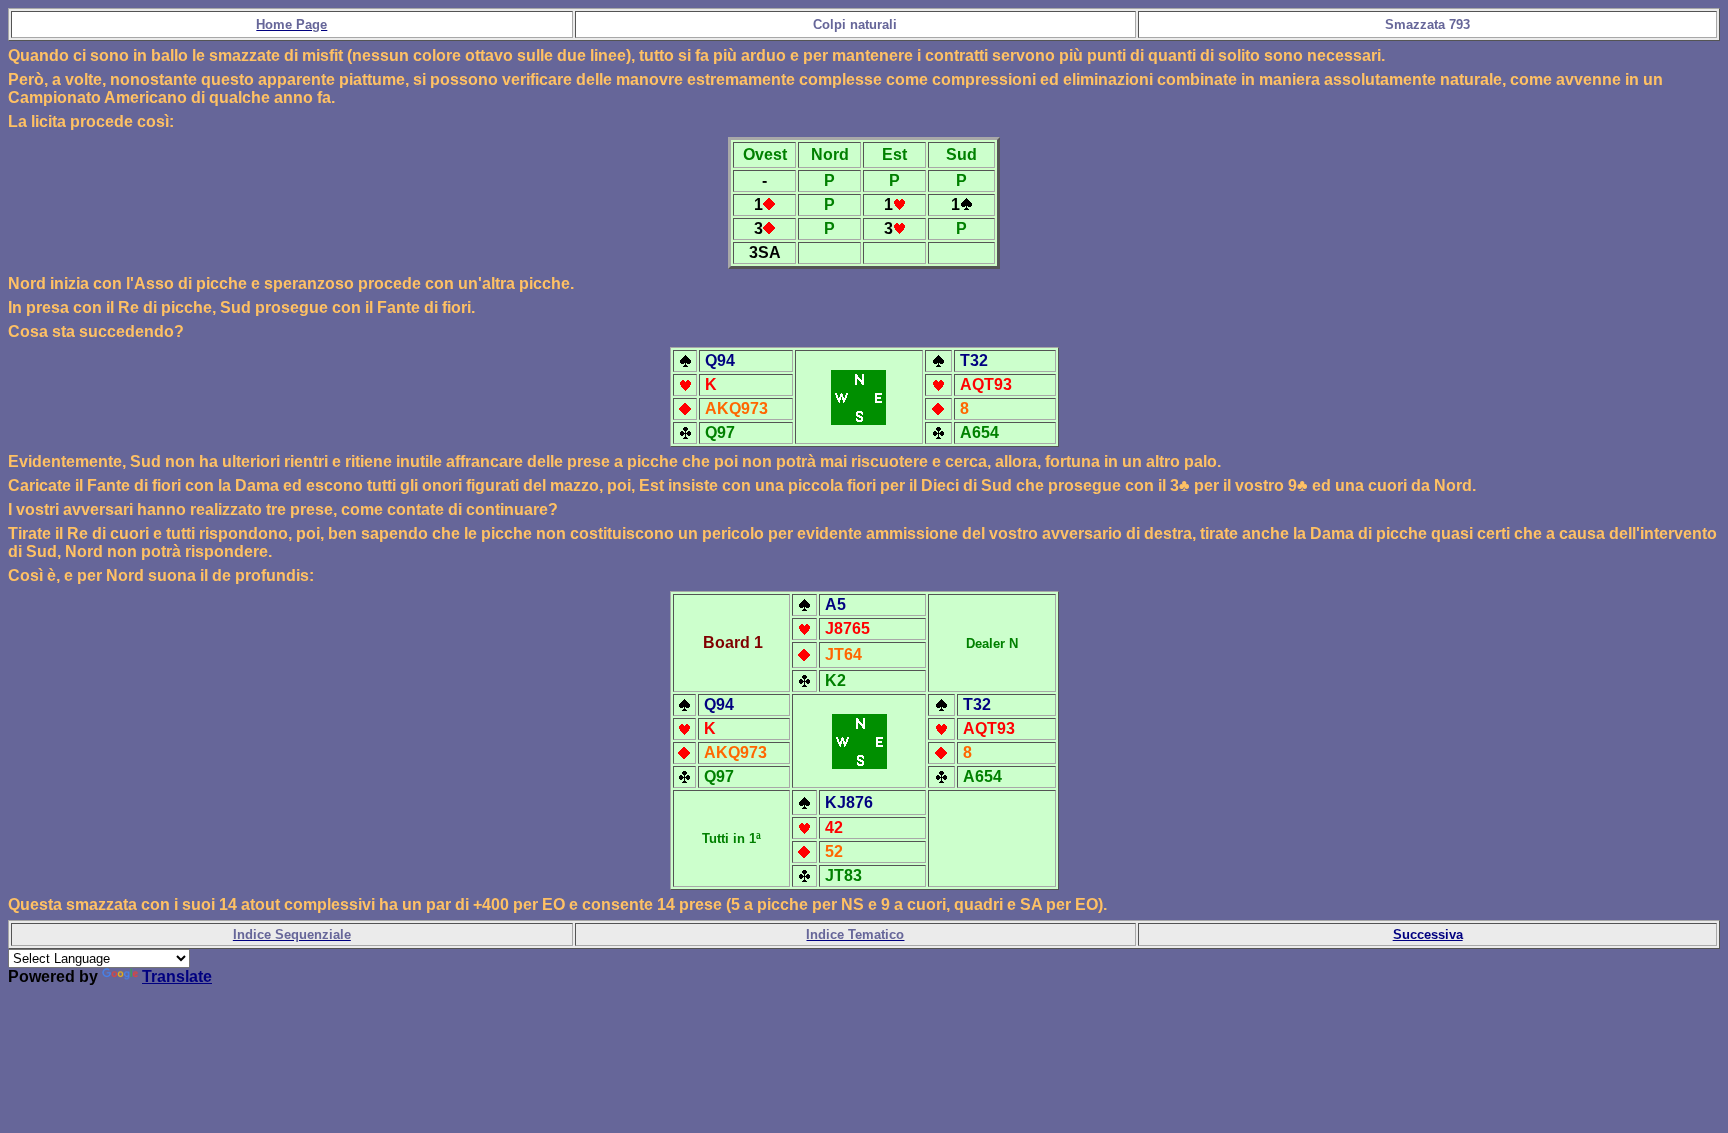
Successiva (1428, 934)
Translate (177, 976)
